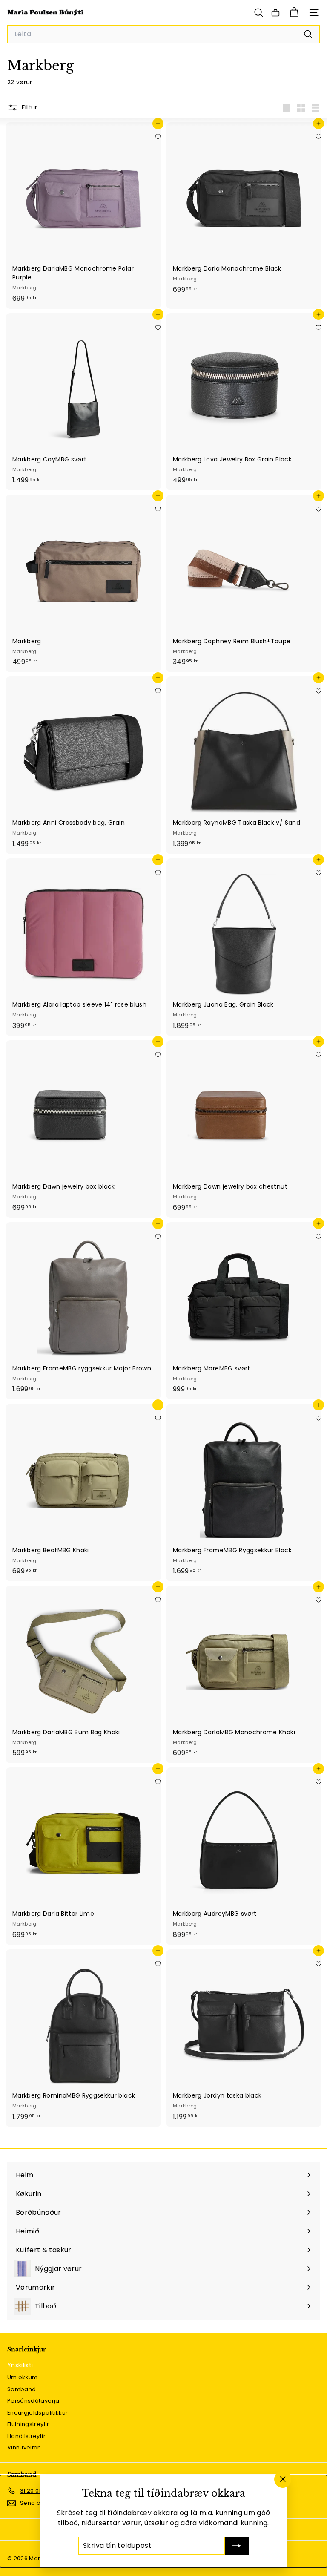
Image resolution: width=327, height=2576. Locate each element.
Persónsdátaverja (33, 2401)
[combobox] (163, 34)
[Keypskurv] (294, 13)
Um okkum (23, 2377)
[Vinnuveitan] (275, 13)
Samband (22, 2389)
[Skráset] (237, 2546)
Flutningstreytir (28, 2424)
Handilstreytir (26, 2436)
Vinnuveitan (24, 2448)
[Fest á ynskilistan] (158, 137)
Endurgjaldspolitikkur (37, 2413)
